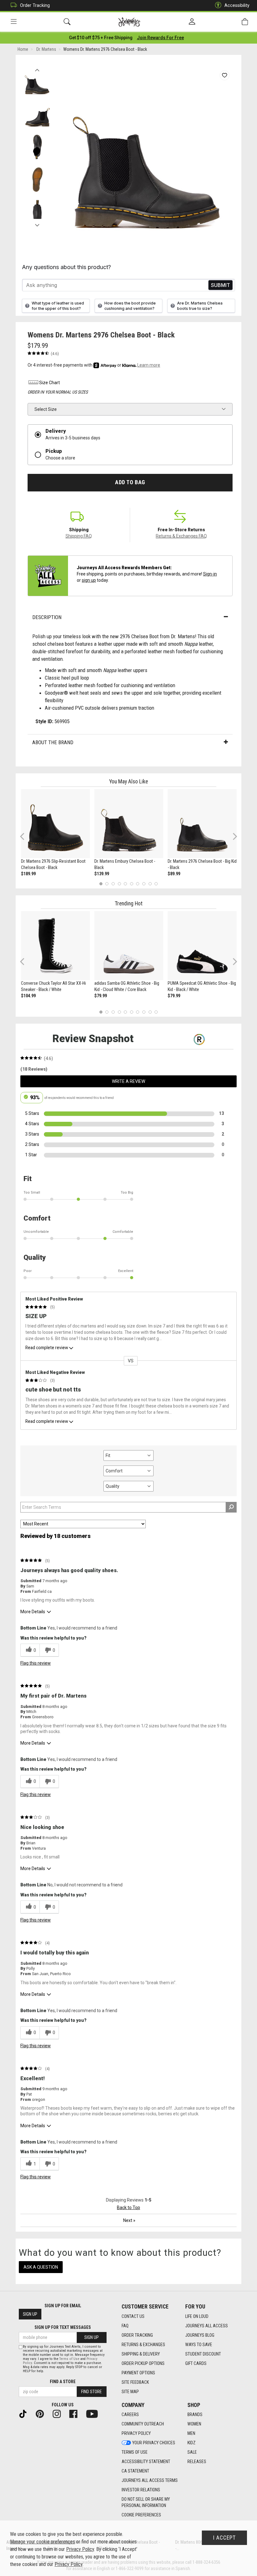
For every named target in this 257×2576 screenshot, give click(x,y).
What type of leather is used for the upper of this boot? (58, 306)
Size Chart (50, 383)
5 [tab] (126, 884)
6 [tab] (131, 884)
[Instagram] (59, 2413)
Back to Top (128, 2208)
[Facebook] (76, 2413)
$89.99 (174, 874)
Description (47, 617)
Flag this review (36, 1663)
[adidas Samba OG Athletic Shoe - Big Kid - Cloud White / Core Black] (129, 946)
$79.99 (101, 996)
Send (220, 285)
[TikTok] (25, 2413)
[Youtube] (94, 2413)
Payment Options (138, 2373)
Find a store (63, 2382)
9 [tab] (150, 884)
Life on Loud (197, 2316)
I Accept (224, 2538)
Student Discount (203, 2354)
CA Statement (135, 2471)
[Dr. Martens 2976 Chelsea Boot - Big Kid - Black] (202, 824)
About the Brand (53, 742)
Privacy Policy (136, 2433)
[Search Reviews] (231, 1507)
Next (37, 224)
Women (194, 2424)
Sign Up (30, 2314)
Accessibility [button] (237, 5)
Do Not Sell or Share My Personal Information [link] (146, 2502)
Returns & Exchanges (143, 2345)
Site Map (130, 2392)
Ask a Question (41, 2267)
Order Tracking (35, 5)
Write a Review (128, 1081)
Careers (130, 2414)
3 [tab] (113, 884)
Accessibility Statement (146, 2462)
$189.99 (28, 874)
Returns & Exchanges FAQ (181, 536)
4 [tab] (119, 884)
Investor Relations (141, 2490)
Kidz (191, 2443)
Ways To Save (199, 2345)
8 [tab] (144, 884)
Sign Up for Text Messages (63, 2327)
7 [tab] (138, 884)
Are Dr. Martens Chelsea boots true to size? (200, 306)
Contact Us (133, 2316)
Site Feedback (135, 2382)
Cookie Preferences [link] (141, 2515)
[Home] (129, 22)
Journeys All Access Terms (150, 2480)
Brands (195, 2414)
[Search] (67, 22)
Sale (192, 2452)
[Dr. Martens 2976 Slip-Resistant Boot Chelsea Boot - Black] (55, 824)
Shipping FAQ (79, 536)
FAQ (125, 2326)
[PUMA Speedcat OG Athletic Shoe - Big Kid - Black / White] (202, 946)
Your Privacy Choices (154, 2443)
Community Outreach (143, 2424)
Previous (37, 68)
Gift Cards (196, 2363)
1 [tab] (101, 884)
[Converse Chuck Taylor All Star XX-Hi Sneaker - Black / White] (55, 946)
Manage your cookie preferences (42, 2542)
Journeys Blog (200, 2335)
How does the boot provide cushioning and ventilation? (130, 306)
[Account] (192, 22)
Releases (197, 2462)
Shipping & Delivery (141, 2354)
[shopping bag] (245, 22)
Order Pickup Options (143, 2363)
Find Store (92, 2392)
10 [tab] (156, 884)
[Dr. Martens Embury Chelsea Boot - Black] (129, 824)
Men (191, 2433)
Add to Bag (130, 482)
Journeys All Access (207, 2326)
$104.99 (28, 996)
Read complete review (47, 1348)
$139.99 (102, 874)
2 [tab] (107, 884)
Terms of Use (135, 2452)
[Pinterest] (42, 2413)
